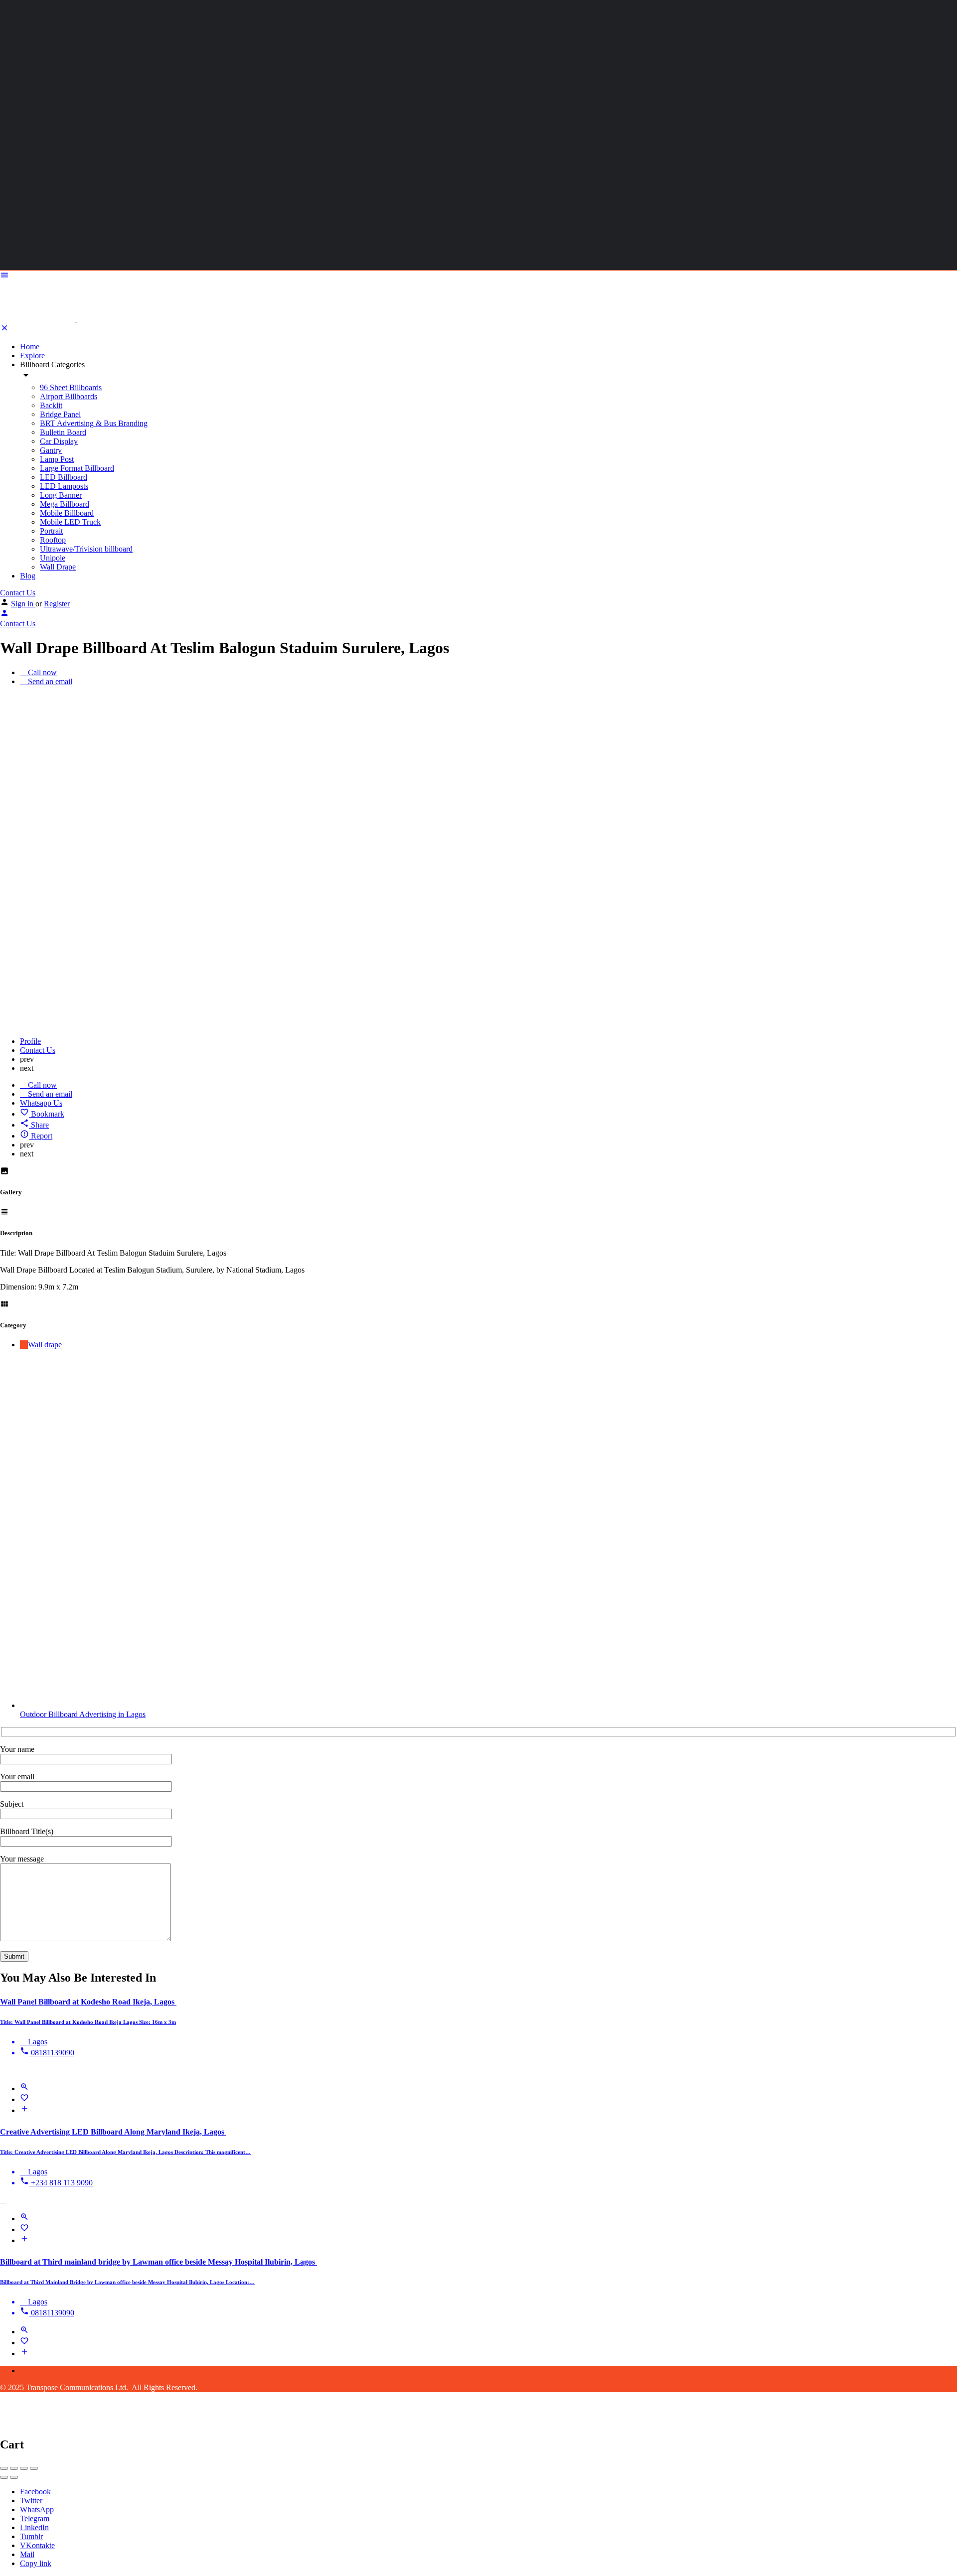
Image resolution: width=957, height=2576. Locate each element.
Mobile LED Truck (70, 522)
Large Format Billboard (77, 468)
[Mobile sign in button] (4, 615)
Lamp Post (57, 459)
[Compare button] (24, 2110)
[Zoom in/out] (34, 2468)
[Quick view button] (24, 2088)
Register (57, 604)
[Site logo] (38, 319)
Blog (28, 576)
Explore (32, 356)
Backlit (51, 405)
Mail (27, 2554)
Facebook (35, 2492)
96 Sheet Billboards (71, 387)
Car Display (59, 441)
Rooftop (53, 540)
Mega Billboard (65, 504)
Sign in (23, 604)
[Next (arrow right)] (14, 2477)
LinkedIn (34, 2527)
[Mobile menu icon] (478, 276)
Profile (30, 1041)
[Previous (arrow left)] (4, 2477)
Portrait (51, 531)
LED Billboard (64, 477)
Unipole (53, 558)
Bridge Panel (60, 414)
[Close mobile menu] (4, 330)
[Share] (14, 2468)
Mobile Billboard (67, 513)
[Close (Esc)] (4, 2468)
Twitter (31, 2501)
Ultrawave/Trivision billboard (86, 549)
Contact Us (18, 593)
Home (30, 347)
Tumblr (31, 2536)
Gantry (51, 450)
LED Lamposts (64, 486)
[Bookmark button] (24, 2099)
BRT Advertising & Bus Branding (94, 423)
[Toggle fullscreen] (24, 2468)
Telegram (35, 2518)
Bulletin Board (63, 432)
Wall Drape (58, 567)
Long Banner (61, 495)
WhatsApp (37, 2509)
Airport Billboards (69, 396)
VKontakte (37, 2545)
